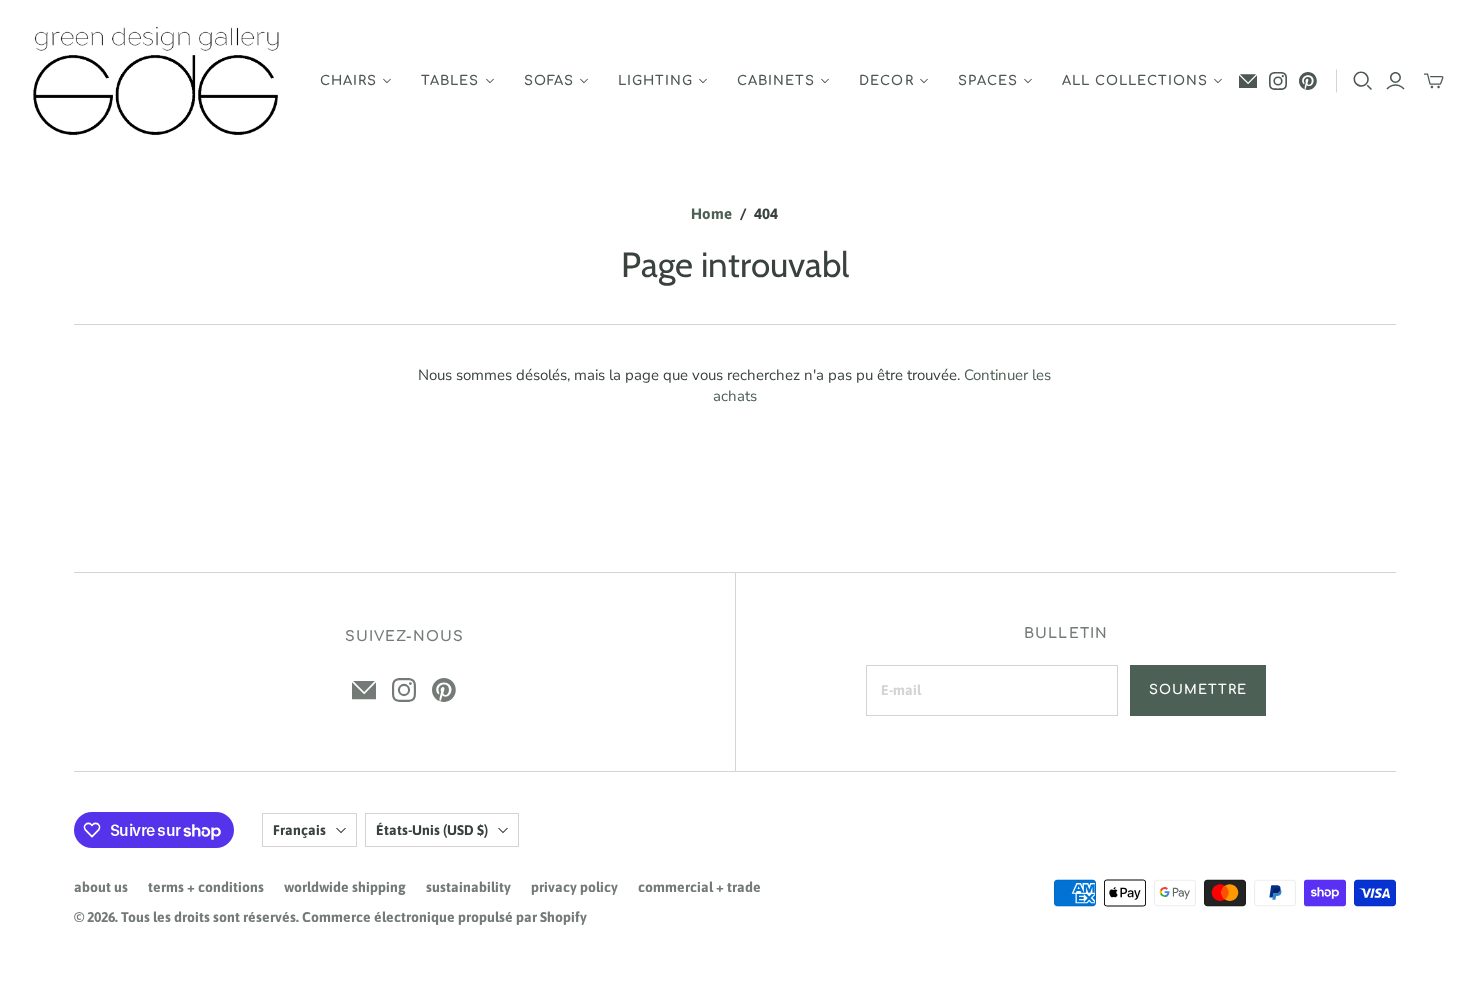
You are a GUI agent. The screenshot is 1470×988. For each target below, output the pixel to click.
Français (299, 830)
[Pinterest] (1308, 81)
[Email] (1248, 81)
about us (101, 887)
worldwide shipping (345, 887)
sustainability (468, 887)
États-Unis (432, 830)
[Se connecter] (1395, 81)
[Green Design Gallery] (157, 81)
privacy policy (574, 887)
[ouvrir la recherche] (1363, 81)
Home (711, 213)
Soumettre (1198, 690)
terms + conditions (206, 887)
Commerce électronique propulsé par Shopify (444, 917)
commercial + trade (699, 887)
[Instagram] (1278, 81)
